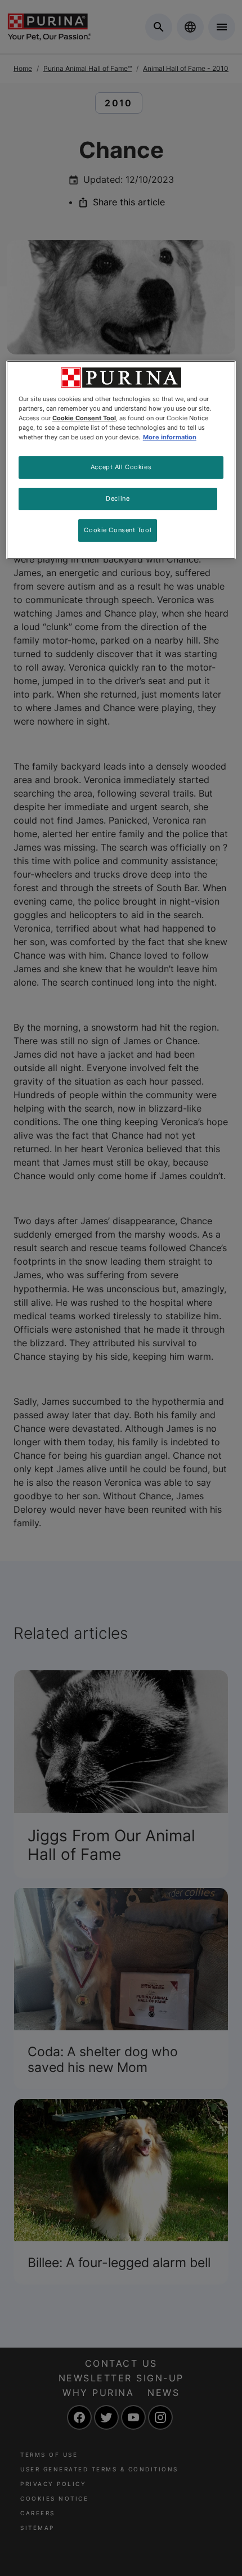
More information (170, 437)
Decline (118, 498)
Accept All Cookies (121, 467)
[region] (121, 460)
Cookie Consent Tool (118, 530)
